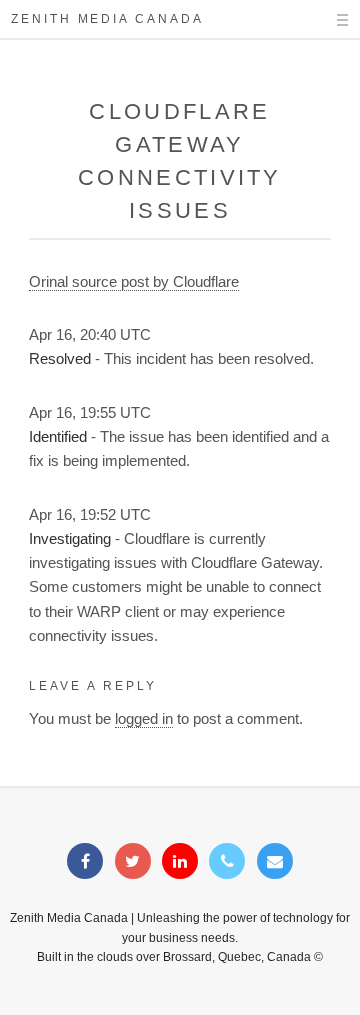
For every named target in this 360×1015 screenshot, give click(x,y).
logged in (144, 719)
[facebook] (85, 862)
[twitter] (133, 862)
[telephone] (227, 862)
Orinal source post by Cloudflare (134, 282)
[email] (275, 862)
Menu (325, 20)
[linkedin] (180, 862)
